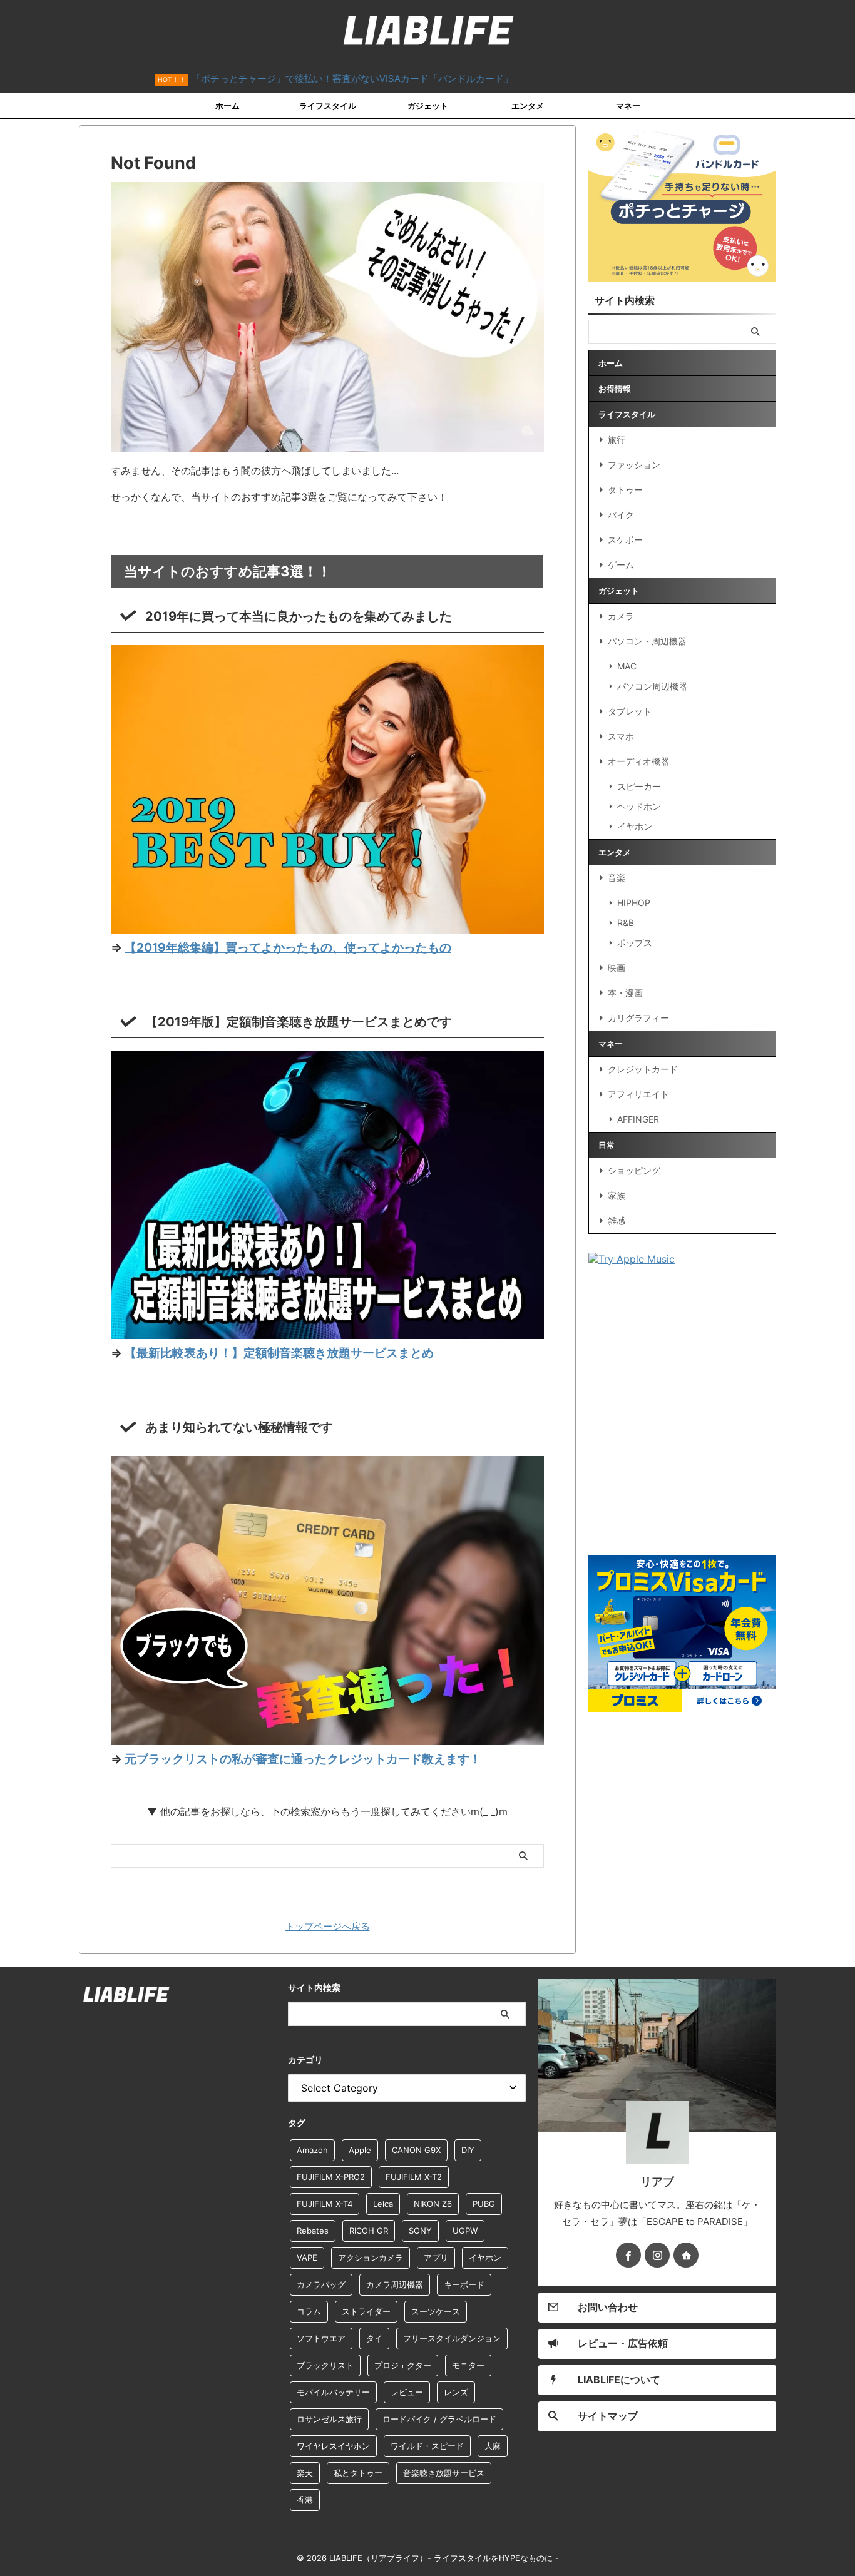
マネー (628, 106)
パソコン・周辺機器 (647, 641)
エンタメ (528, 106)
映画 (617, 968)
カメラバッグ (321, 2284)
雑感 (617, 1220)
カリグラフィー (638, 1018)
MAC (627, 666)
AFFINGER (638, 1119)
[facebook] (628, 2255)
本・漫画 (625, 993)
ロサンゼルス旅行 (329, 2419)
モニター (468, 2365)
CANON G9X (416, 2150)
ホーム (228, 106)
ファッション (634, 465)
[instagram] (657, 2255)
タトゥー (625, 490)
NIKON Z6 (433, 2204)
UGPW (465, 2231)
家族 (617, 1195)
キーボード (464, 2284)
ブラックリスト (325, 2365)
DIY (468, 2150)
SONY (420, 2231)
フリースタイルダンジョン (452, 2338)
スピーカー (639, 786)
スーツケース (436, 2311)
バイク (621, 515)
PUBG (484, 2204)
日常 (607, 1145)
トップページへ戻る (328, 1926)
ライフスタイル (328, 106)
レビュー (407, 2392)
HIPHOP (634, 903)
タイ (374, 2338)
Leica (383, 2204)
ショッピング (634, 1170)
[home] (686, 2255)
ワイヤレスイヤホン (333, 2446)
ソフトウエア (321, 2338)
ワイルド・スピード (427, 2446)
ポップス (635, 943)
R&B (626, 923)
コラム (309, 2311)
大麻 (493, 2446)
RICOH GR (369, 2231)
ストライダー (366, 2311)
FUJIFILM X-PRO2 (331, 2177)
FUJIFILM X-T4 (325, 2204)
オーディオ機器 (638, 761)
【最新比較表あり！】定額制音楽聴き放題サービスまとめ (279, 1353)
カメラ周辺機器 (395, 2284)
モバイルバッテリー (333, 2392)
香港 (305, 2500)
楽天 (305, 2473)
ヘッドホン (639, 806)
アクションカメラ (371, 2258)
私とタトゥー (358, 2473)
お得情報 (615, 389)
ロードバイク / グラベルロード (439, 2419)
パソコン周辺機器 (652, 686)
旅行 (617, 440)
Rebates (313, 2231)
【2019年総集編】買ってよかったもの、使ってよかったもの (288, 947)
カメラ (621, 616)
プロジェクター (403, 2365)
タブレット (630, 711)
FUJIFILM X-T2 (414, 2177)
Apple (360, 2150)
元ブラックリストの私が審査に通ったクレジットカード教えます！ (303, 1759)
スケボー (625, 540)
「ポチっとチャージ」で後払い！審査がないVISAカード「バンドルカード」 (282, 79)
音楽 (617, 878)
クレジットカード (643, 1069)
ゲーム (621, 565)
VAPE (307, 2258)
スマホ (621, 736)
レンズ (456, 2392)
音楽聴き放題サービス (444, 2473)
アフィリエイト (638, 1094)
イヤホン (635, 826)
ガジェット (428, 106)
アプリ (436, 2258)
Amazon (312, 2150)
